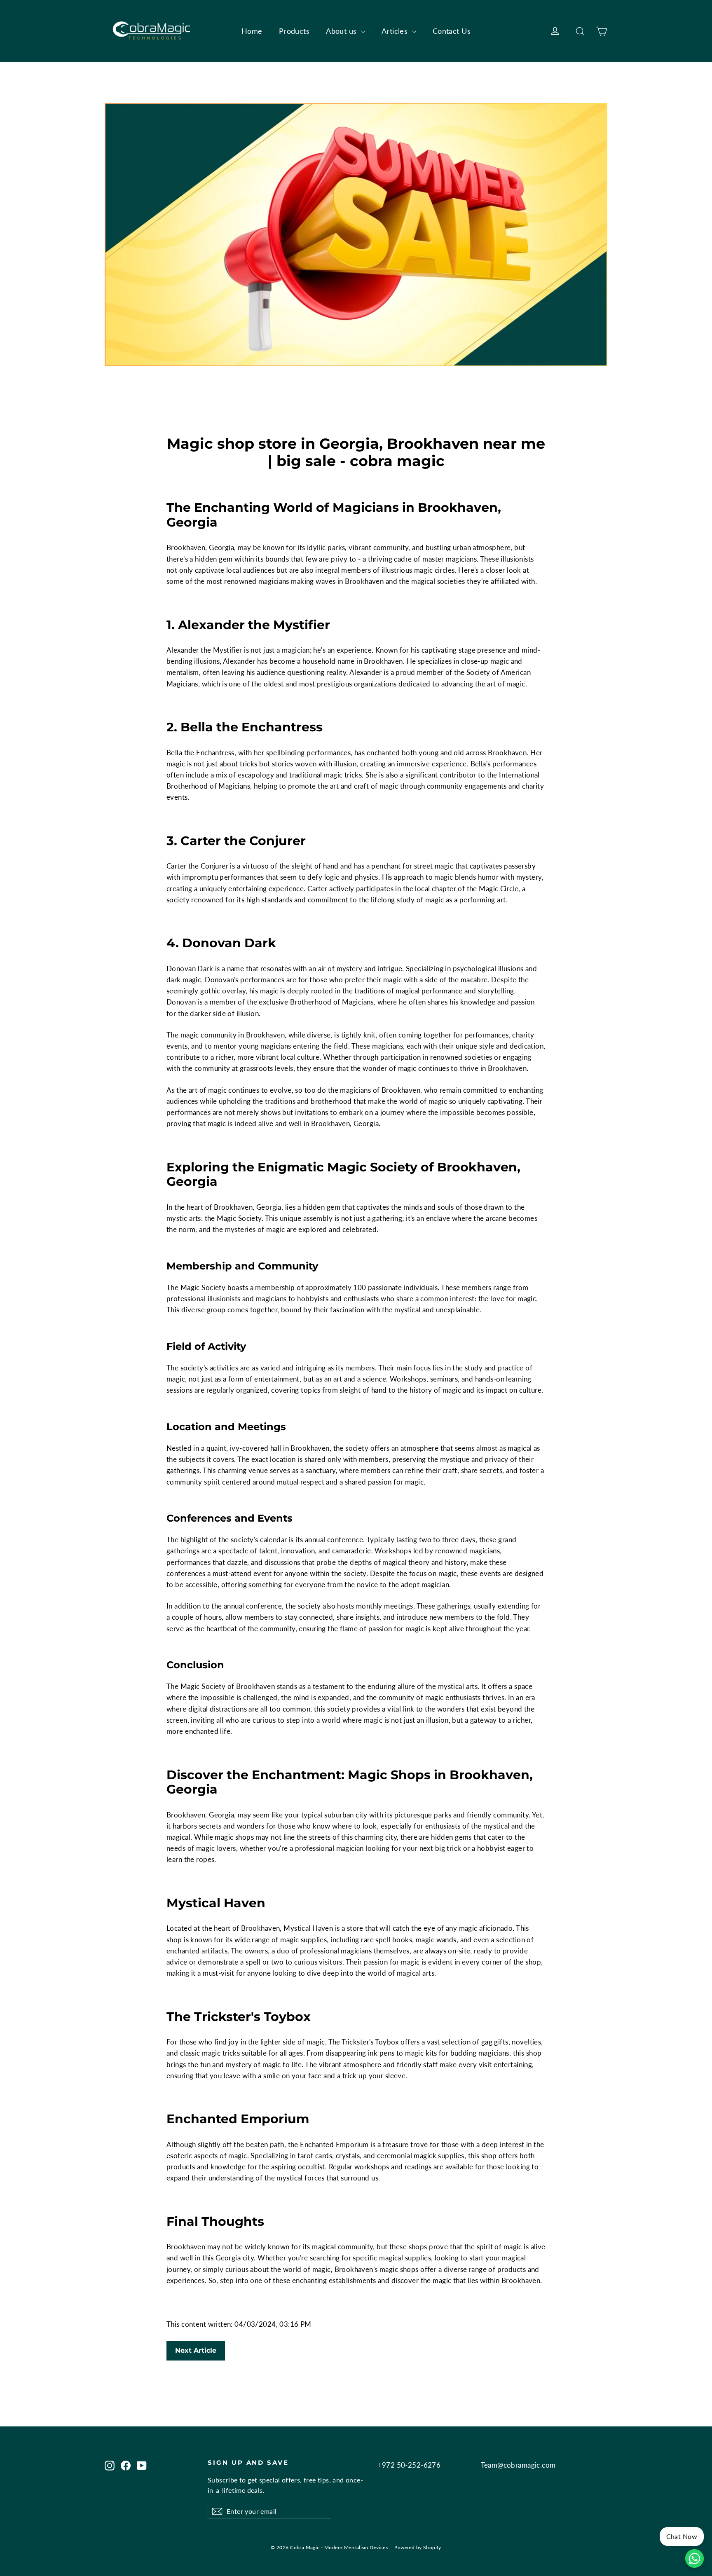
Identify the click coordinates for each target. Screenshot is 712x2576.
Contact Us (452, 31)
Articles (396, 31)
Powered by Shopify (418, 2547)
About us (342, 31)
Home (252, 31)
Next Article (196, 2350)
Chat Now (682, 2536)
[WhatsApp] (694, 2558)
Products (294, 31)
